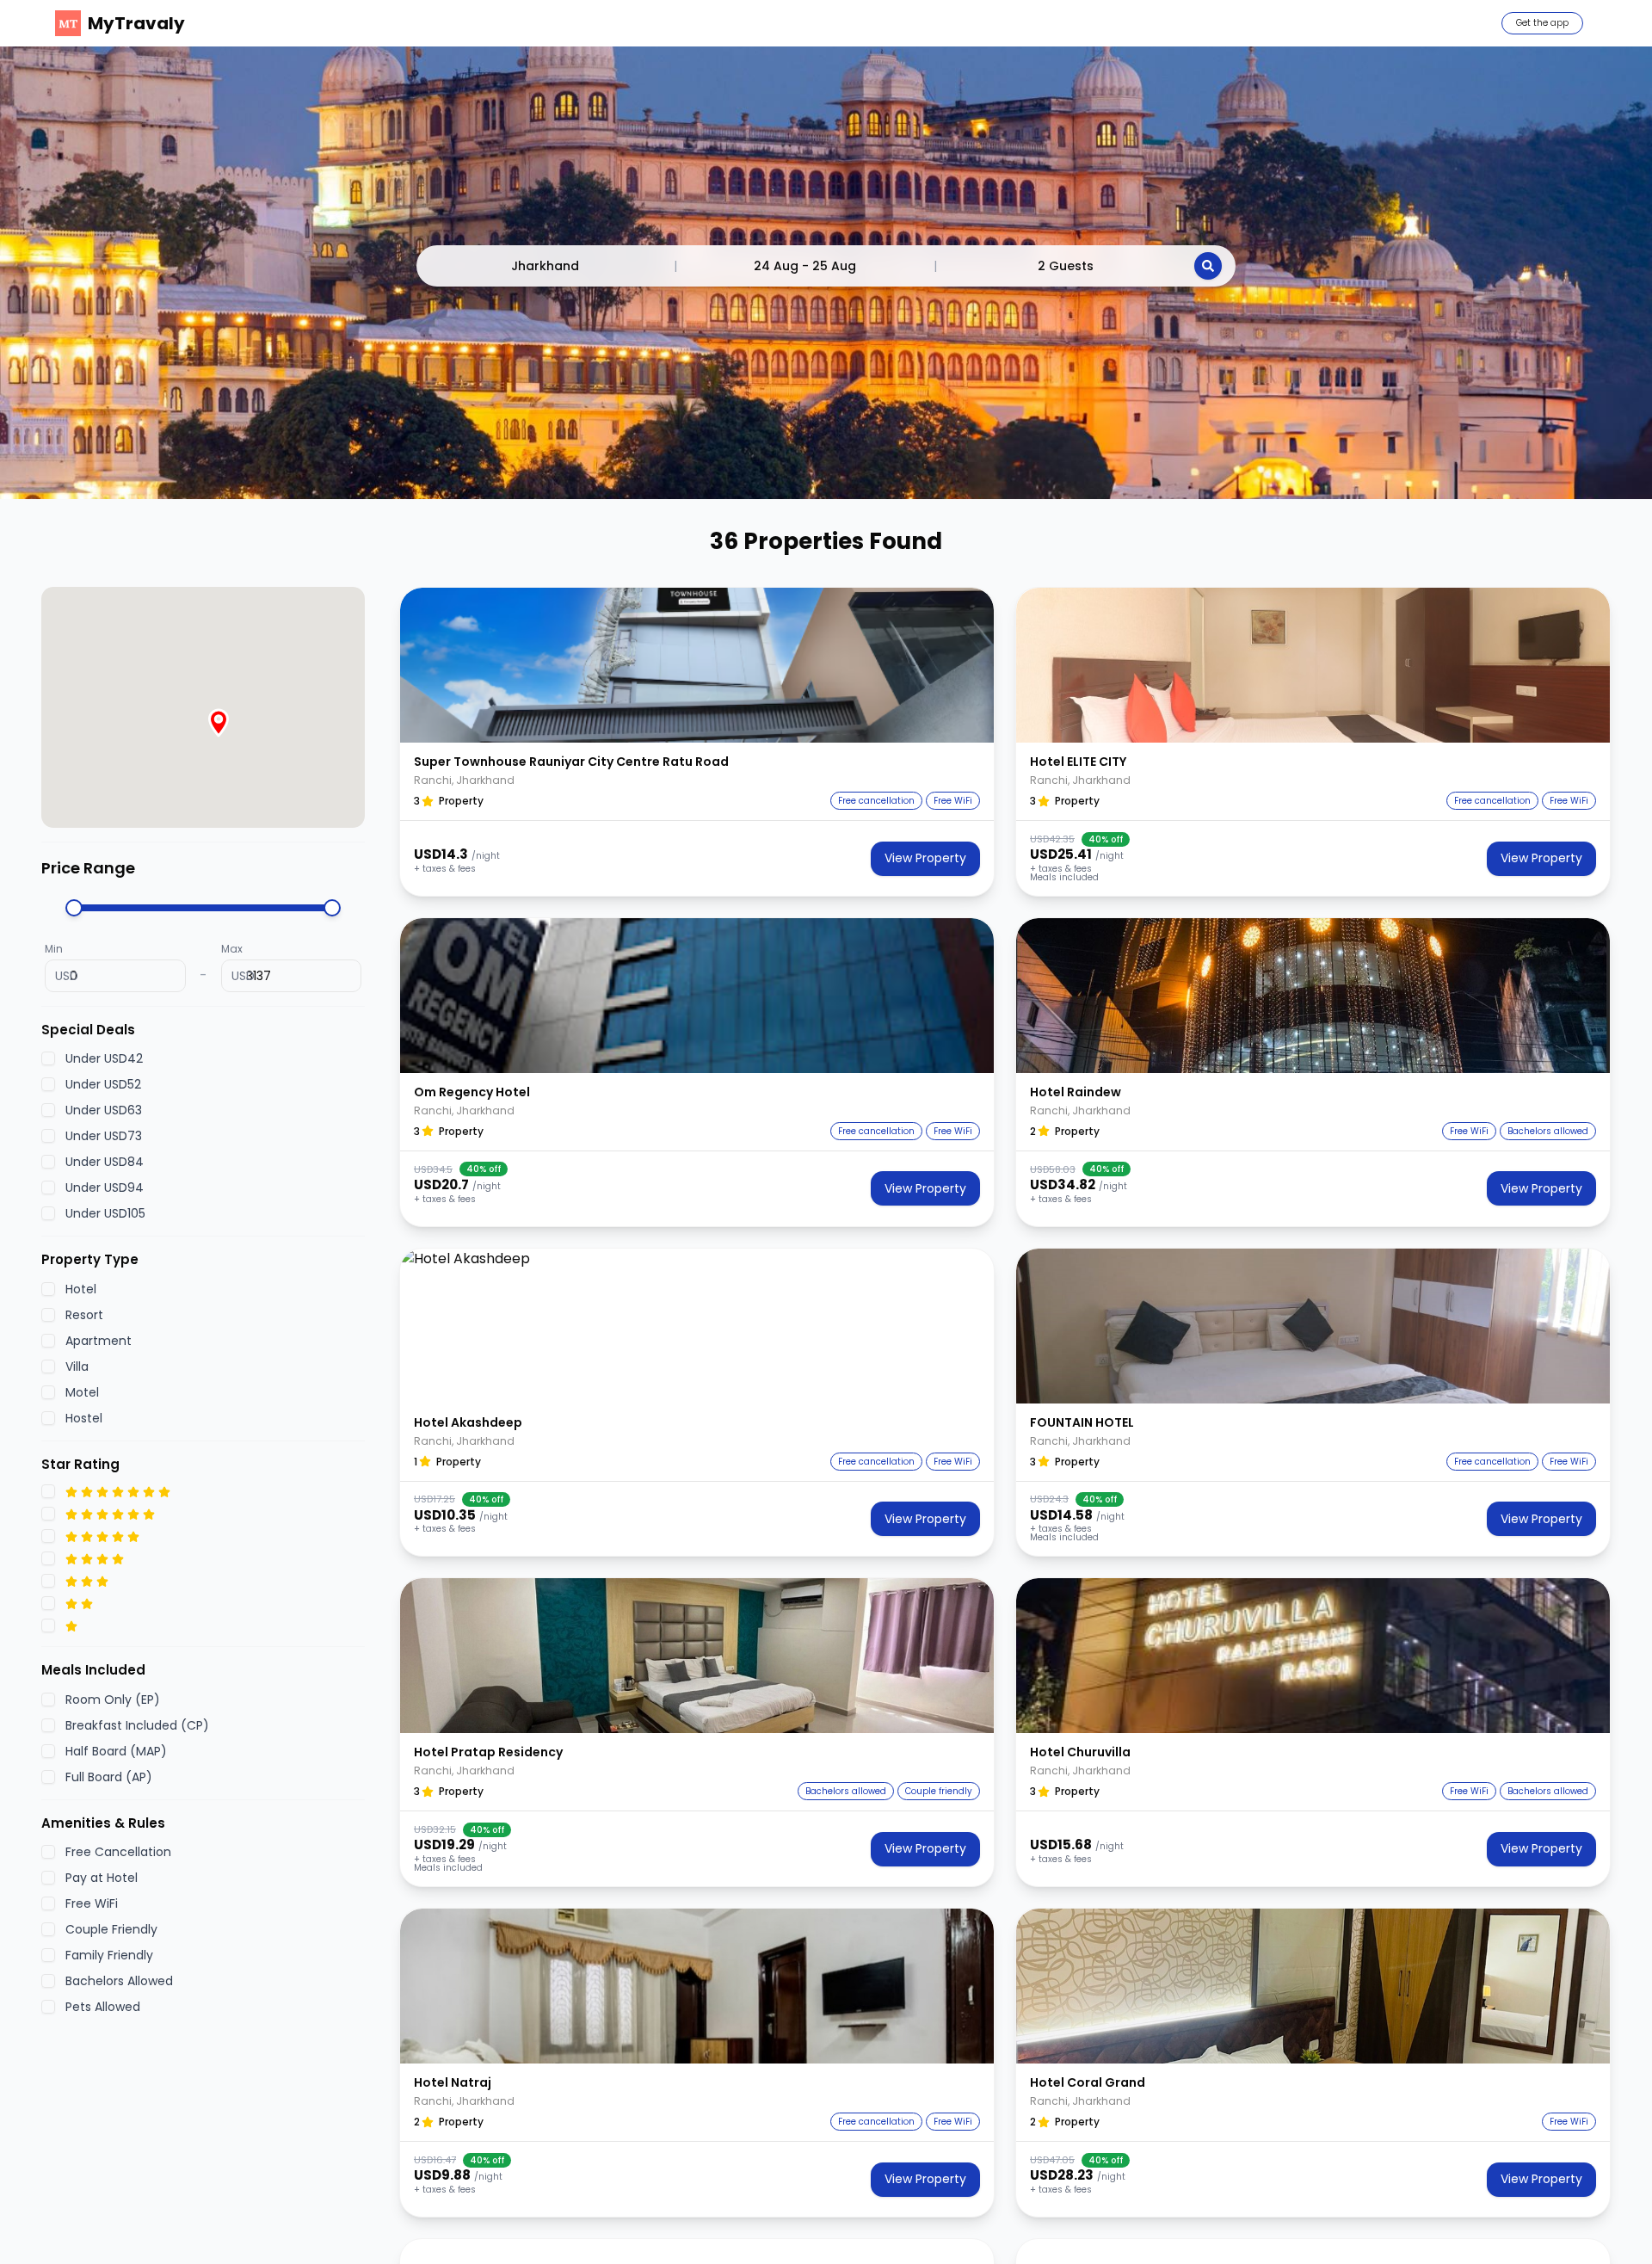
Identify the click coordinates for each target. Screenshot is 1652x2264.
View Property (925, 858)
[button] (697, 665)
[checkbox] (48, 1059)
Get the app (1542, 23)
